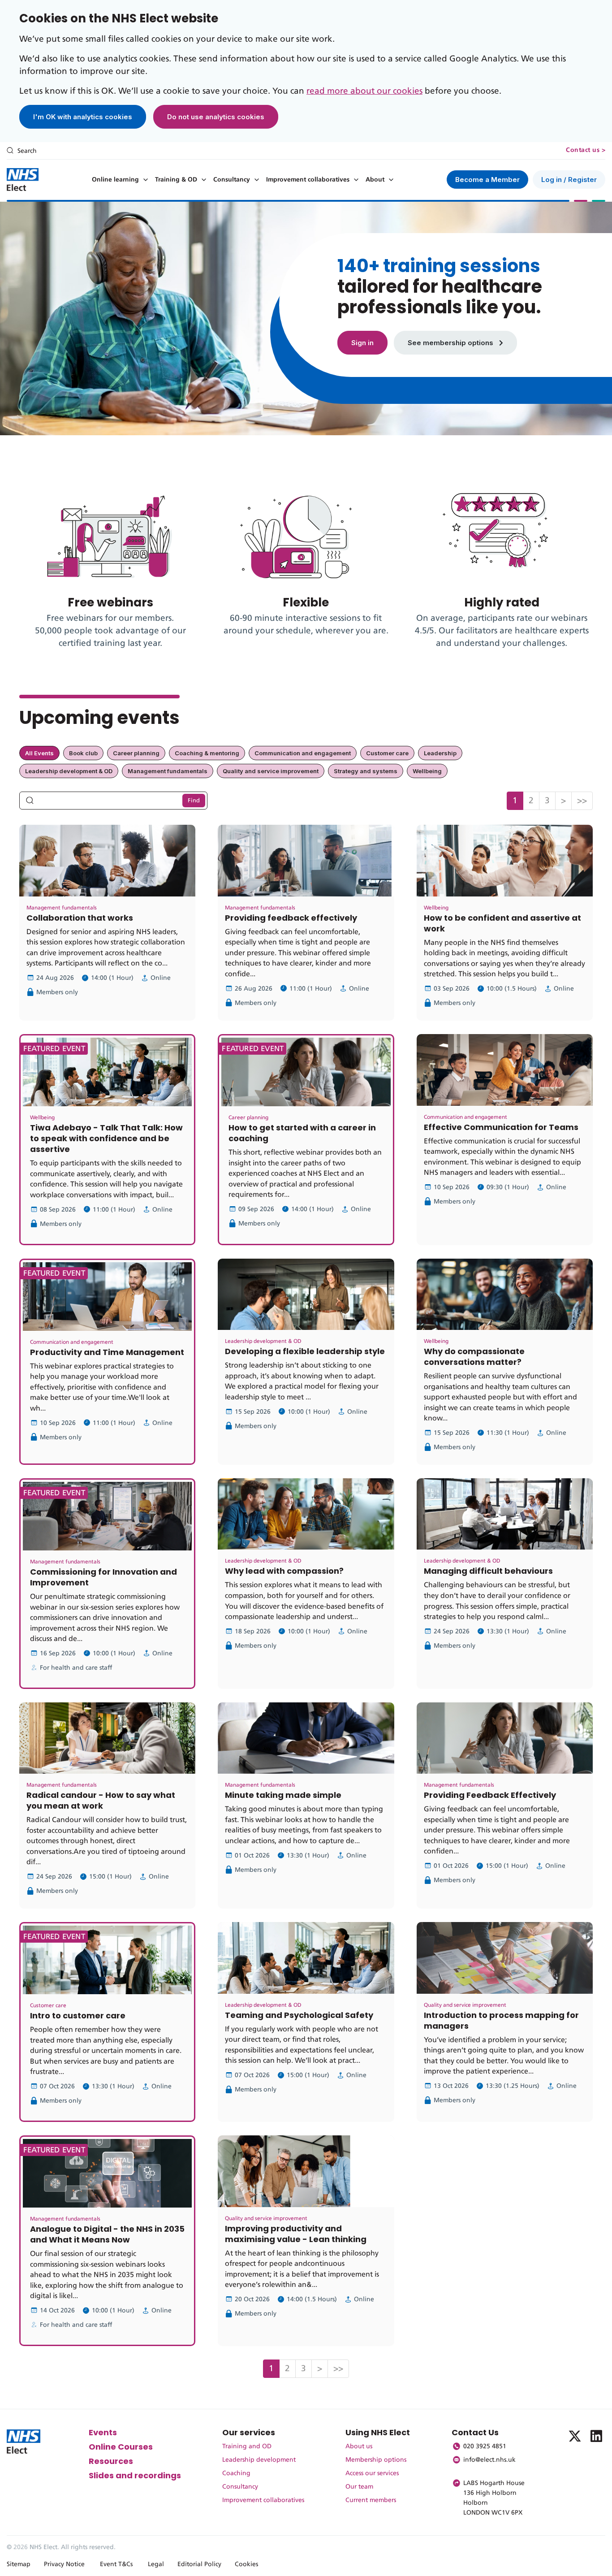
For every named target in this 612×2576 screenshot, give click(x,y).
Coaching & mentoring (207, 753)
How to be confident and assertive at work (502, 923)
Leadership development (259, 2460)
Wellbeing (427, 771)
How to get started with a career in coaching (302, 1133)
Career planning (136, 753)
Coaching (236, 2473)
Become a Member (487, 180)
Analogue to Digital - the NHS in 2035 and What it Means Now (107, 2234)
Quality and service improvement (271, 771)
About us (359, 2446)
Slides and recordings (135, 2475)
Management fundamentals (168, 771)
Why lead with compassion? (284, 1571)
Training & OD (176, 180)
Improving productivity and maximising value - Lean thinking (296, 2234)
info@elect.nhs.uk (489, 2460)
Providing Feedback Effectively (490, 1795)
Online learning (115, 180)
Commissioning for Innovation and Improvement (103, 1577)
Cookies (246, 2564)
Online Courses (121, 2447)
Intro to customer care (78, 2015)
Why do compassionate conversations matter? (474, 1357)
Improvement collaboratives (308, 180)
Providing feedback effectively (291, 918)
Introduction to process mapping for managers (501, 2020)
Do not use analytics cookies (216, 117)
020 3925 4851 (485, 2446)
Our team (359, 2487)
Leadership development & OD (69, 771)
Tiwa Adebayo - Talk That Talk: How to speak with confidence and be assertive (106, 1138)
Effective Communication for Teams (501, 1127)
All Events (39, 753)
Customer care (387, 753)
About (375, 180)
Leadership (440, 753)
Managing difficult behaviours (488, 1571)
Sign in (362, 343)
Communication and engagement (303, 753)
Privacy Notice (64, 2564)
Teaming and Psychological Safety (299, 2015)
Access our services (372, 2473)
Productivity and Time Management (107, 1352)
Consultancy (232, 180)
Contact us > (586, 150)
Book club (83, 753)
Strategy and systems (366, 771)
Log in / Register (569, 180)
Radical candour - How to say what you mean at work (101, 1800)
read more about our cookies (364, 91)
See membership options (451, 343)
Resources (111, 2461)
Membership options (376, 2460)
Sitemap (19, 2564)
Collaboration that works (80, 918)
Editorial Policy (199, 2564)
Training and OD (247, 2446)
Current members (371, 2500)
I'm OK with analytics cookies (83, 117)
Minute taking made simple (283, 1795)
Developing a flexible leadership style (305, 1351)
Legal (156, 2564)
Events (103, 2432)
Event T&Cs (116, 2564)
